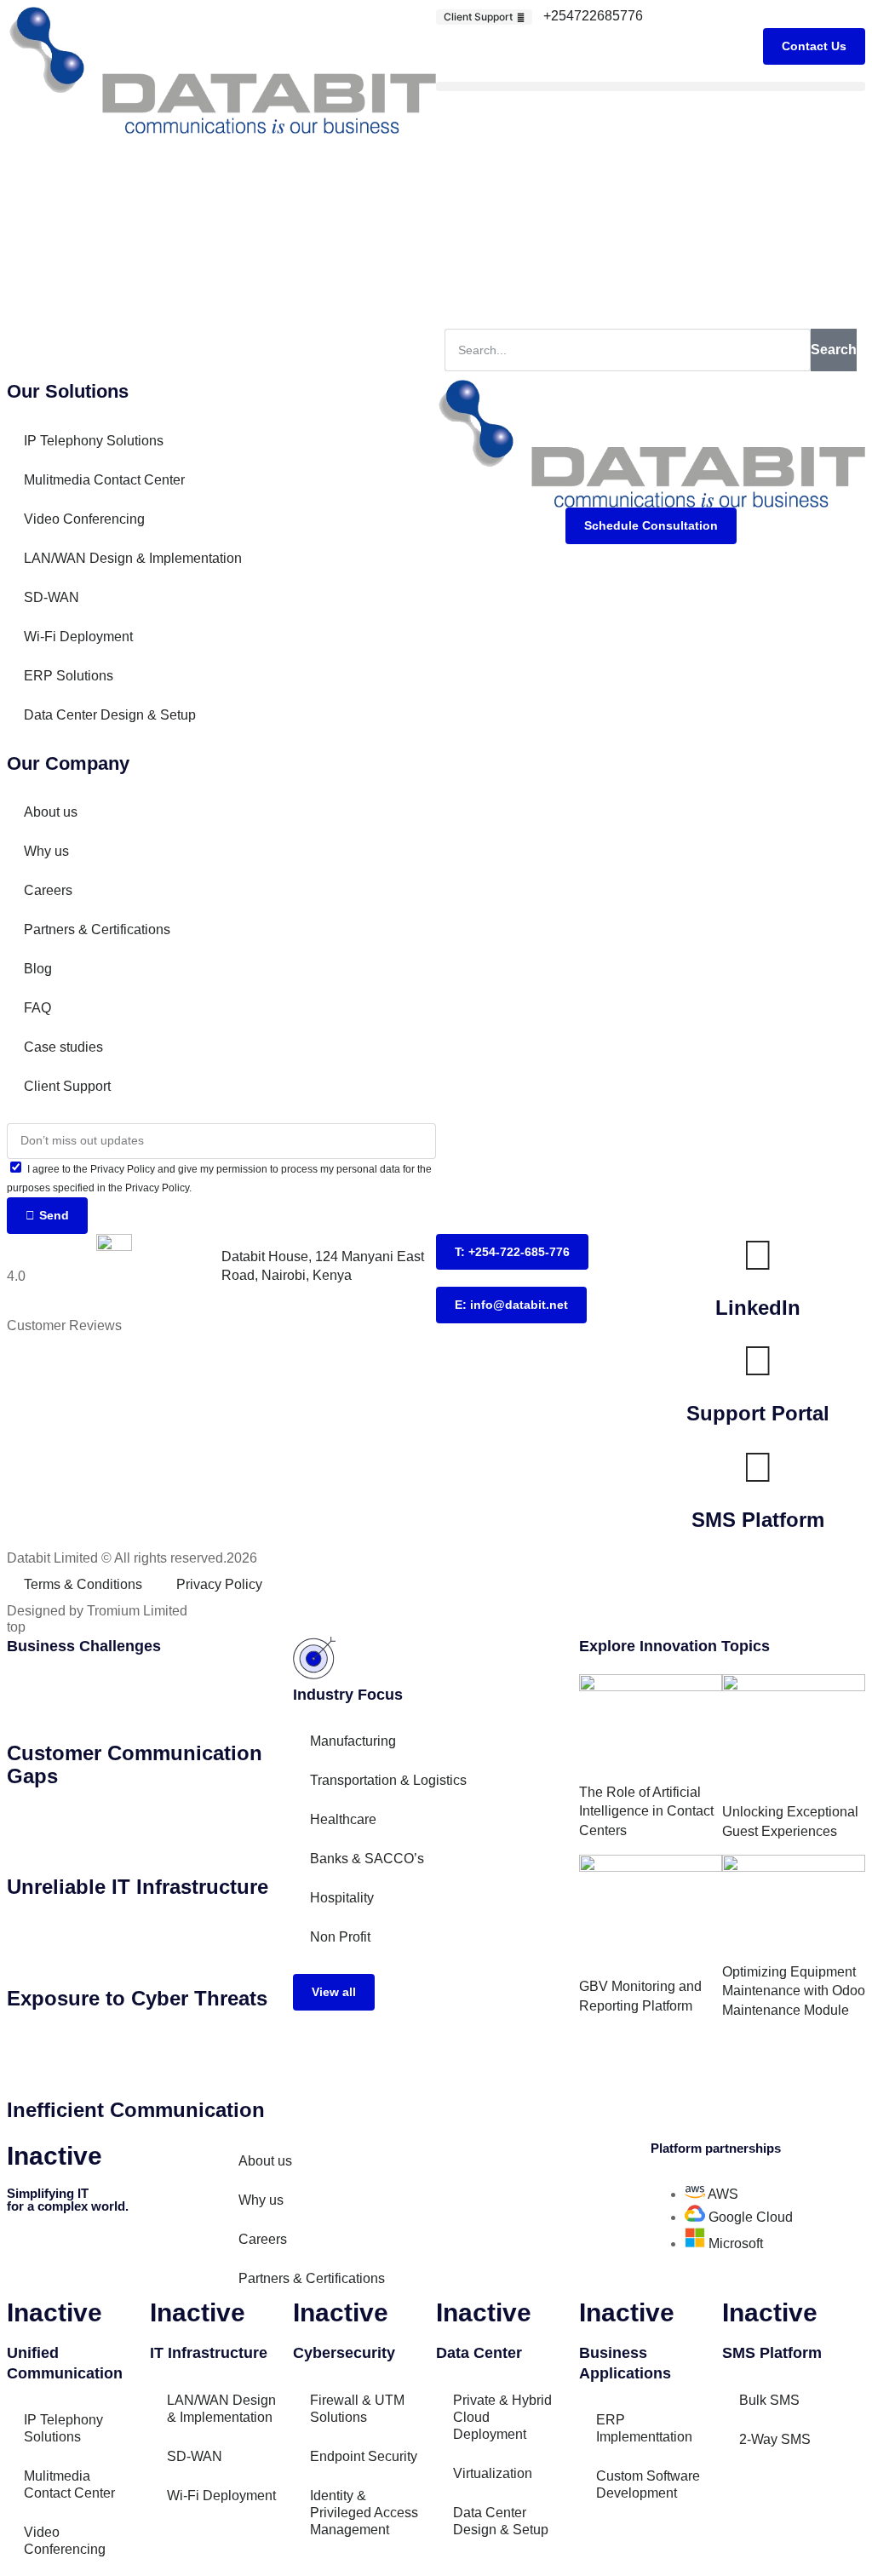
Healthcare (343, 1819)
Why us (46, 851)
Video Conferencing (84, 519)
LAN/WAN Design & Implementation (133, 558)
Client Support (67, 1086)
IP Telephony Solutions (94, 441)
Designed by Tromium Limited (97, 1611)
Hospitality (342, 1898)
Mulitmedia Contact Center (104, 480)
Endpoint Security (364, 2456)
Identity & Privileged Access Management (364, 2513)
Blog (38, 969)
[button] (651, 86)
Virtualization (493, 2473)
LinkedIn (758, 1308)
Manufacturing (353, 1741)
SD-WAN (52, 597)
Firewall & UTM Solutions (357, 2409)
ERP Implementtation (644, 2428)
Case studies (63, 1047)
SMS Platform (758, 1520)
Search (834, 350)
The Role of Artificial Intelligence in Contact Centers (646, 1811)
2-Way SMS (775, 2439)
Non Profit (340, 1937)
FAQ (37, 1008)
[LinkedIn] (758, 1255)
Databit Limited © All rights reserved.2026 (132, 1558)
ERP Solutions (69, 676)
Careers (48, 890)
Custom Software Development (648, 2484)
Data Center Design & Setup (110, 715)
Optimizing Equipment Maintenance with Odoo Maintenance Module (794, 1991)
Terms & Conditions (83, 1584)
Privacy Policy (219, 1584)
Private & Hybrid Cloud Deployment (502, 2417)
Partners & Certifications (97, 929)
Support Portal (758, 1413)
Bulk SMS (769, 2400)
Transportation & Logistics (388, 1780)
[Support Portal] (758, 1361)
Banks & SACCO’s (367, 1859)
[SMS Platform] (758, 1467)
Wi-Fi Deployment (78, 637)
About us (51, 812)
